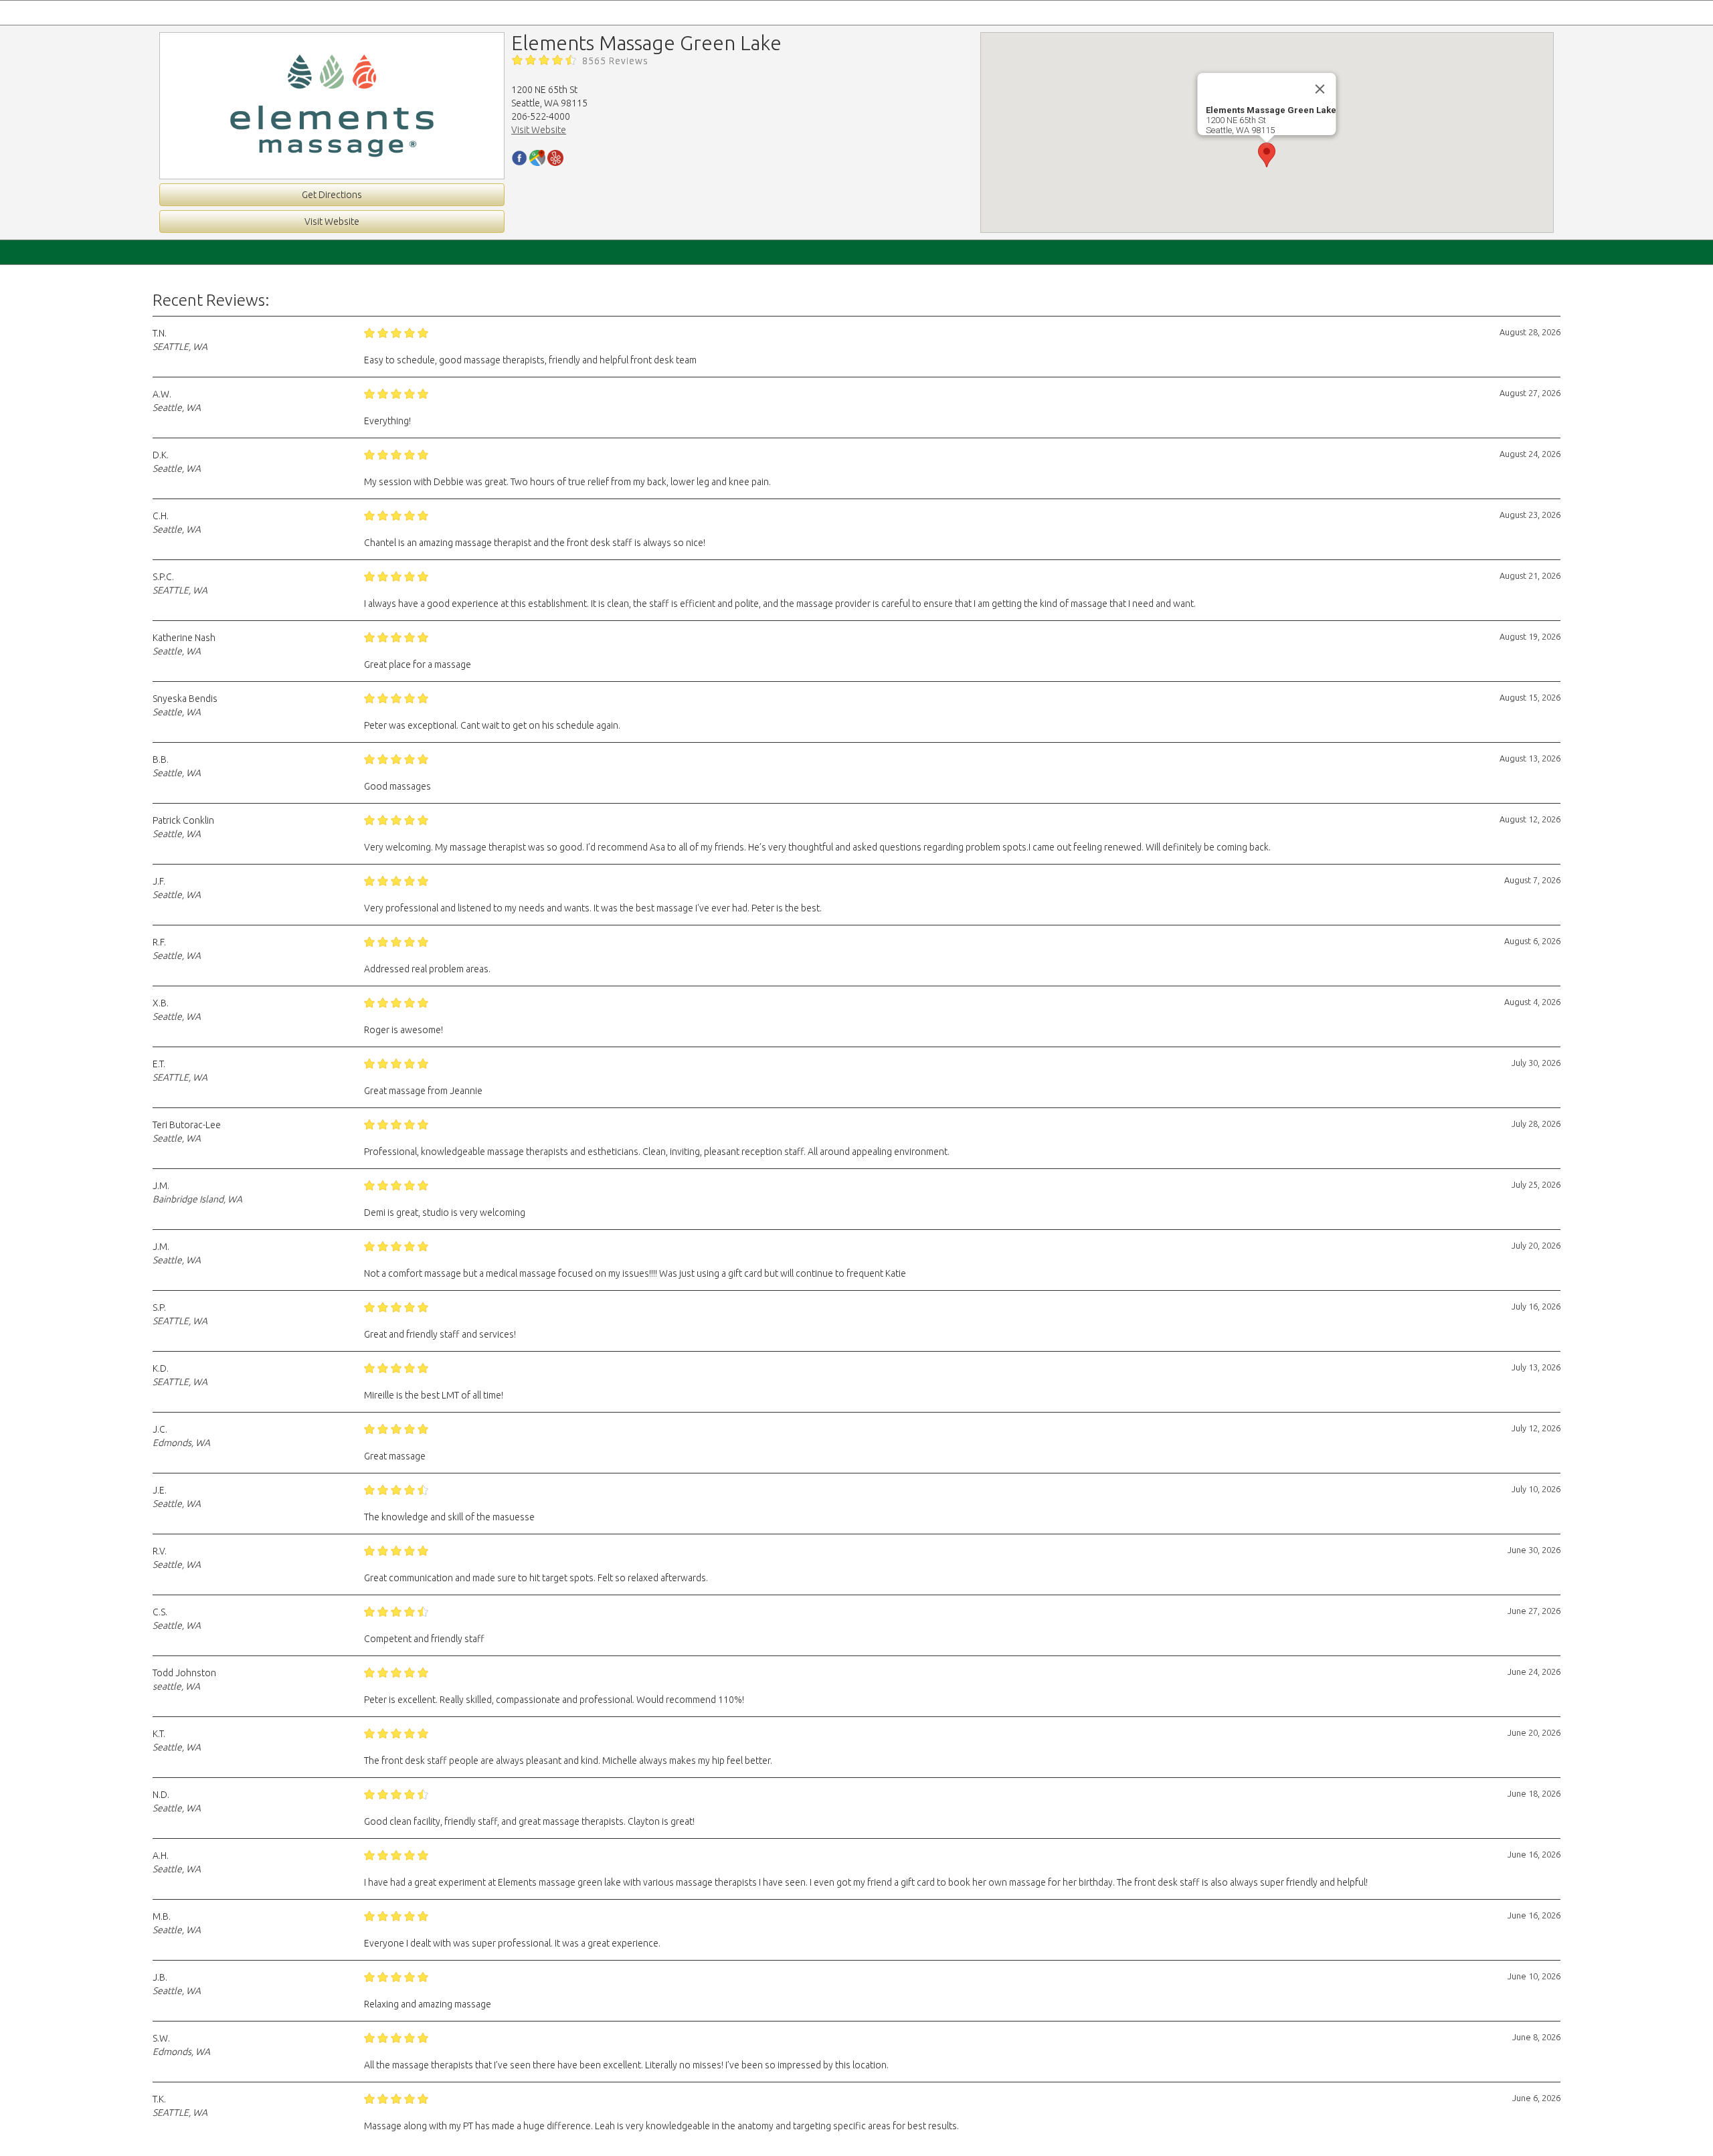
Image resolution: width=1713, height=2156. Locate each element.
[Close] (1320, 89)
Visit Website (332, 221)
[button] (1267, 155)
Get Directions (332, 195)
